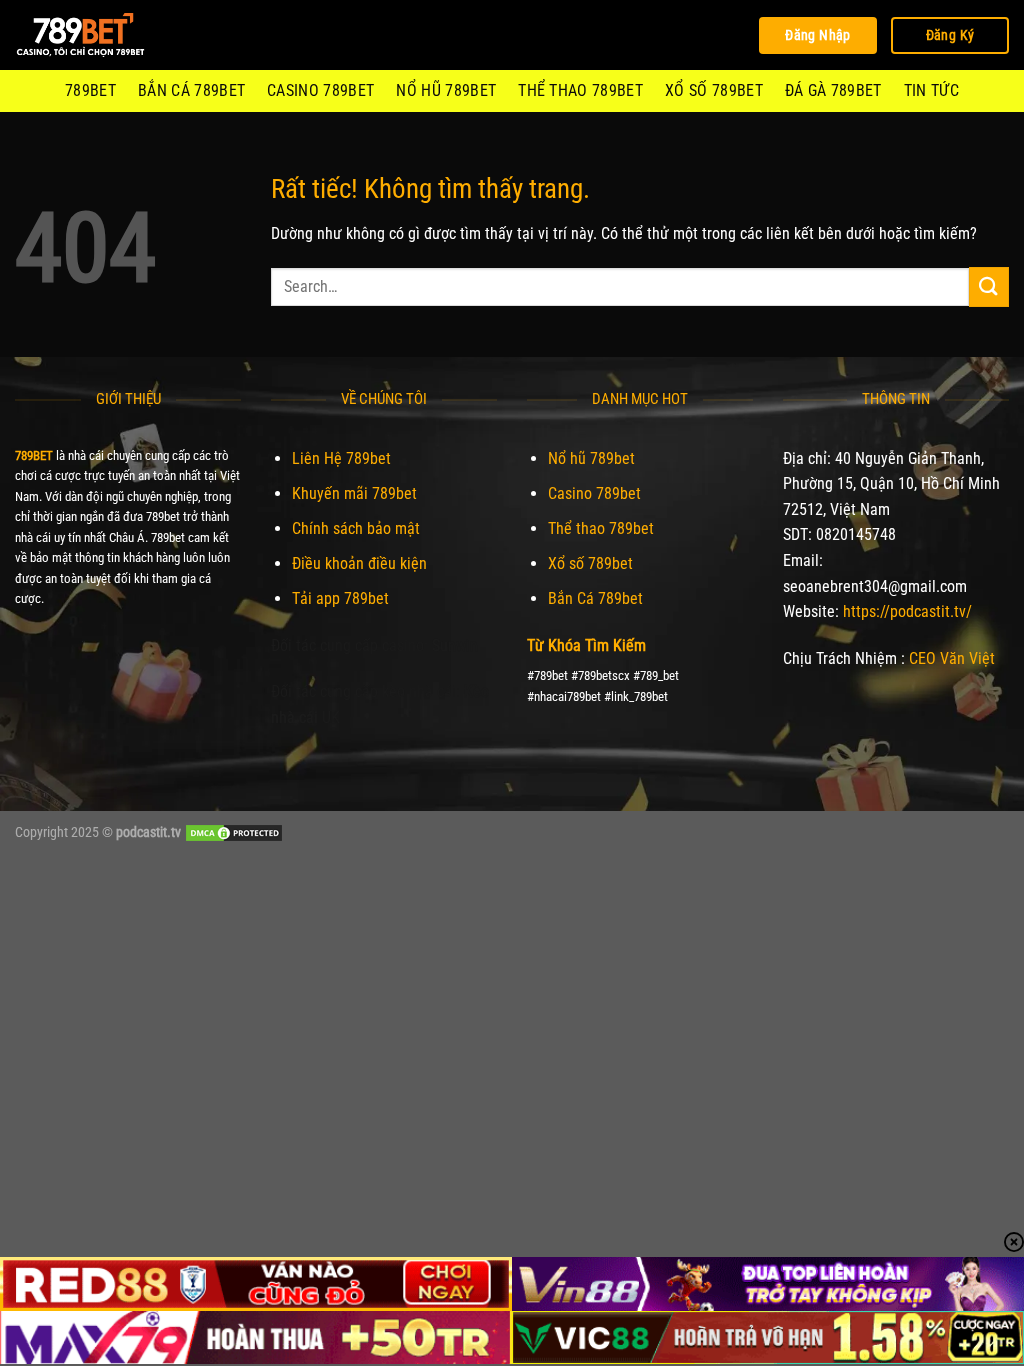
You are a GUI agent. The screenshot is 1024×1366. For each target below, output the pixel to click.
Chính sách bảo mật (356, 528)
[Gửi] (989, 286)
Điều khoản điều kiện (359, 563)
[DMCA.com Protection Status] (234, 832)
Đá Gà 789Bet (833, 90)
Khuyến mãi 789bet (354, 493)
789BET (90, 90)
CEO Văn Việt (952, 658)
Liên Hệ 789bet (341, 458)
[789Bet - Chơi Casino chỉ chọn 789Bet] (115, 35)
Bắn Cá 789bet (191, 90)
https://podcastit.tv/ (907, 611)
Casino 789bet (320, 90)
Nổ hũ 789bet (446, 90)
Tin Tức (931, 90)
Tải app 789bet (340, 598)
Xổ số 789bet (714, 90)
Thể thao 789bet (580, 90)
